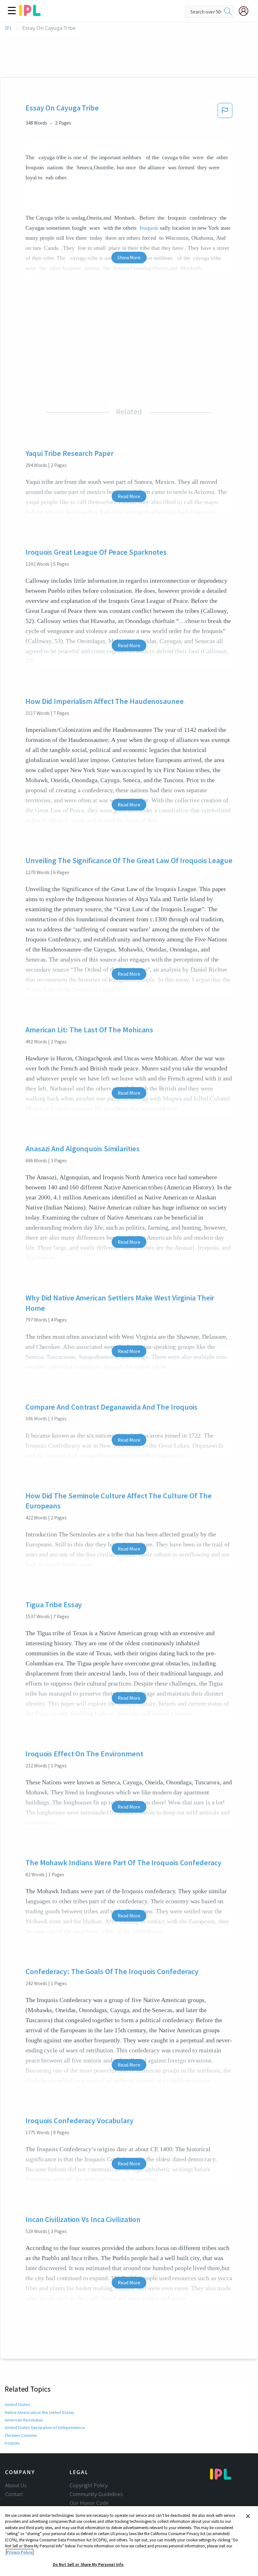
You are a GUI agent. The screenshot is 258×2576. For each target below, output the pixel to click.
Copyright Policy (88, 2485)
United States (17, 2405)
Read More (129, 496)
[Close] (248, 2516)
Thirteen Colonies (21, 2435)
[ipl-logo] (30, 14)
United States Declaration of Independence (45, 2427)
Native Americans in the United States (39, 2412)
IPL (9, 28)
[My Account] (246, 11)
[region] (129, 2541)
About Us (16, 2485)
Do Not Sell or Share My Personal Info (88, 2565)
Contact (14, 2494)
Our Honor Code (89, 2503)
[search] (228, 12)
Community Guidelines (96, 2494)
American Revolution (24, 2420)
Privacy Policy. (20, 2552)
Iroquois (149, 228)
